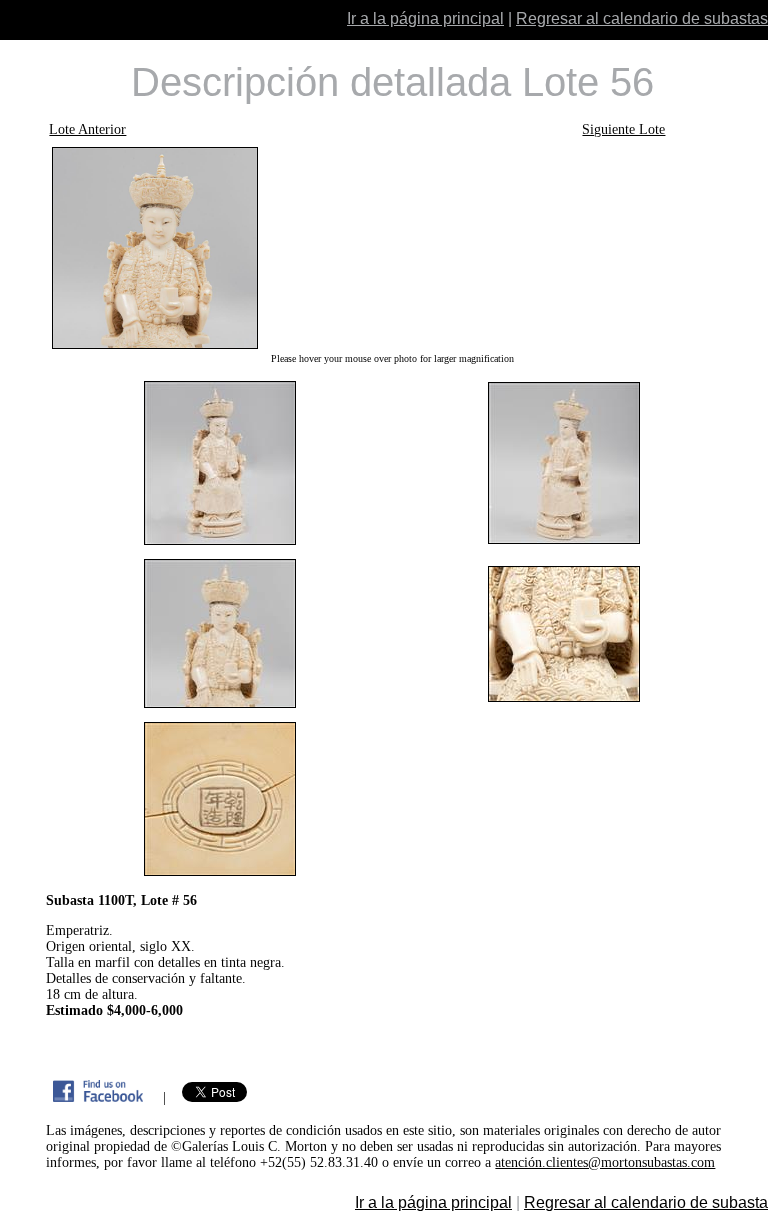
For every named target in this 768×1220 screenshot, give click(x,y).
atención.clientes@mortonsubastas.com (605, 1162)
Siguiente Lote (623, 129)
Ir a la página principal (425, 18)
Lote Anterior (87, 129)
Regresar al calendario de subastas (642, 18)
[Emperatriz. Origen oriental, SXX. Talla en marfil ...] (391, 248)
